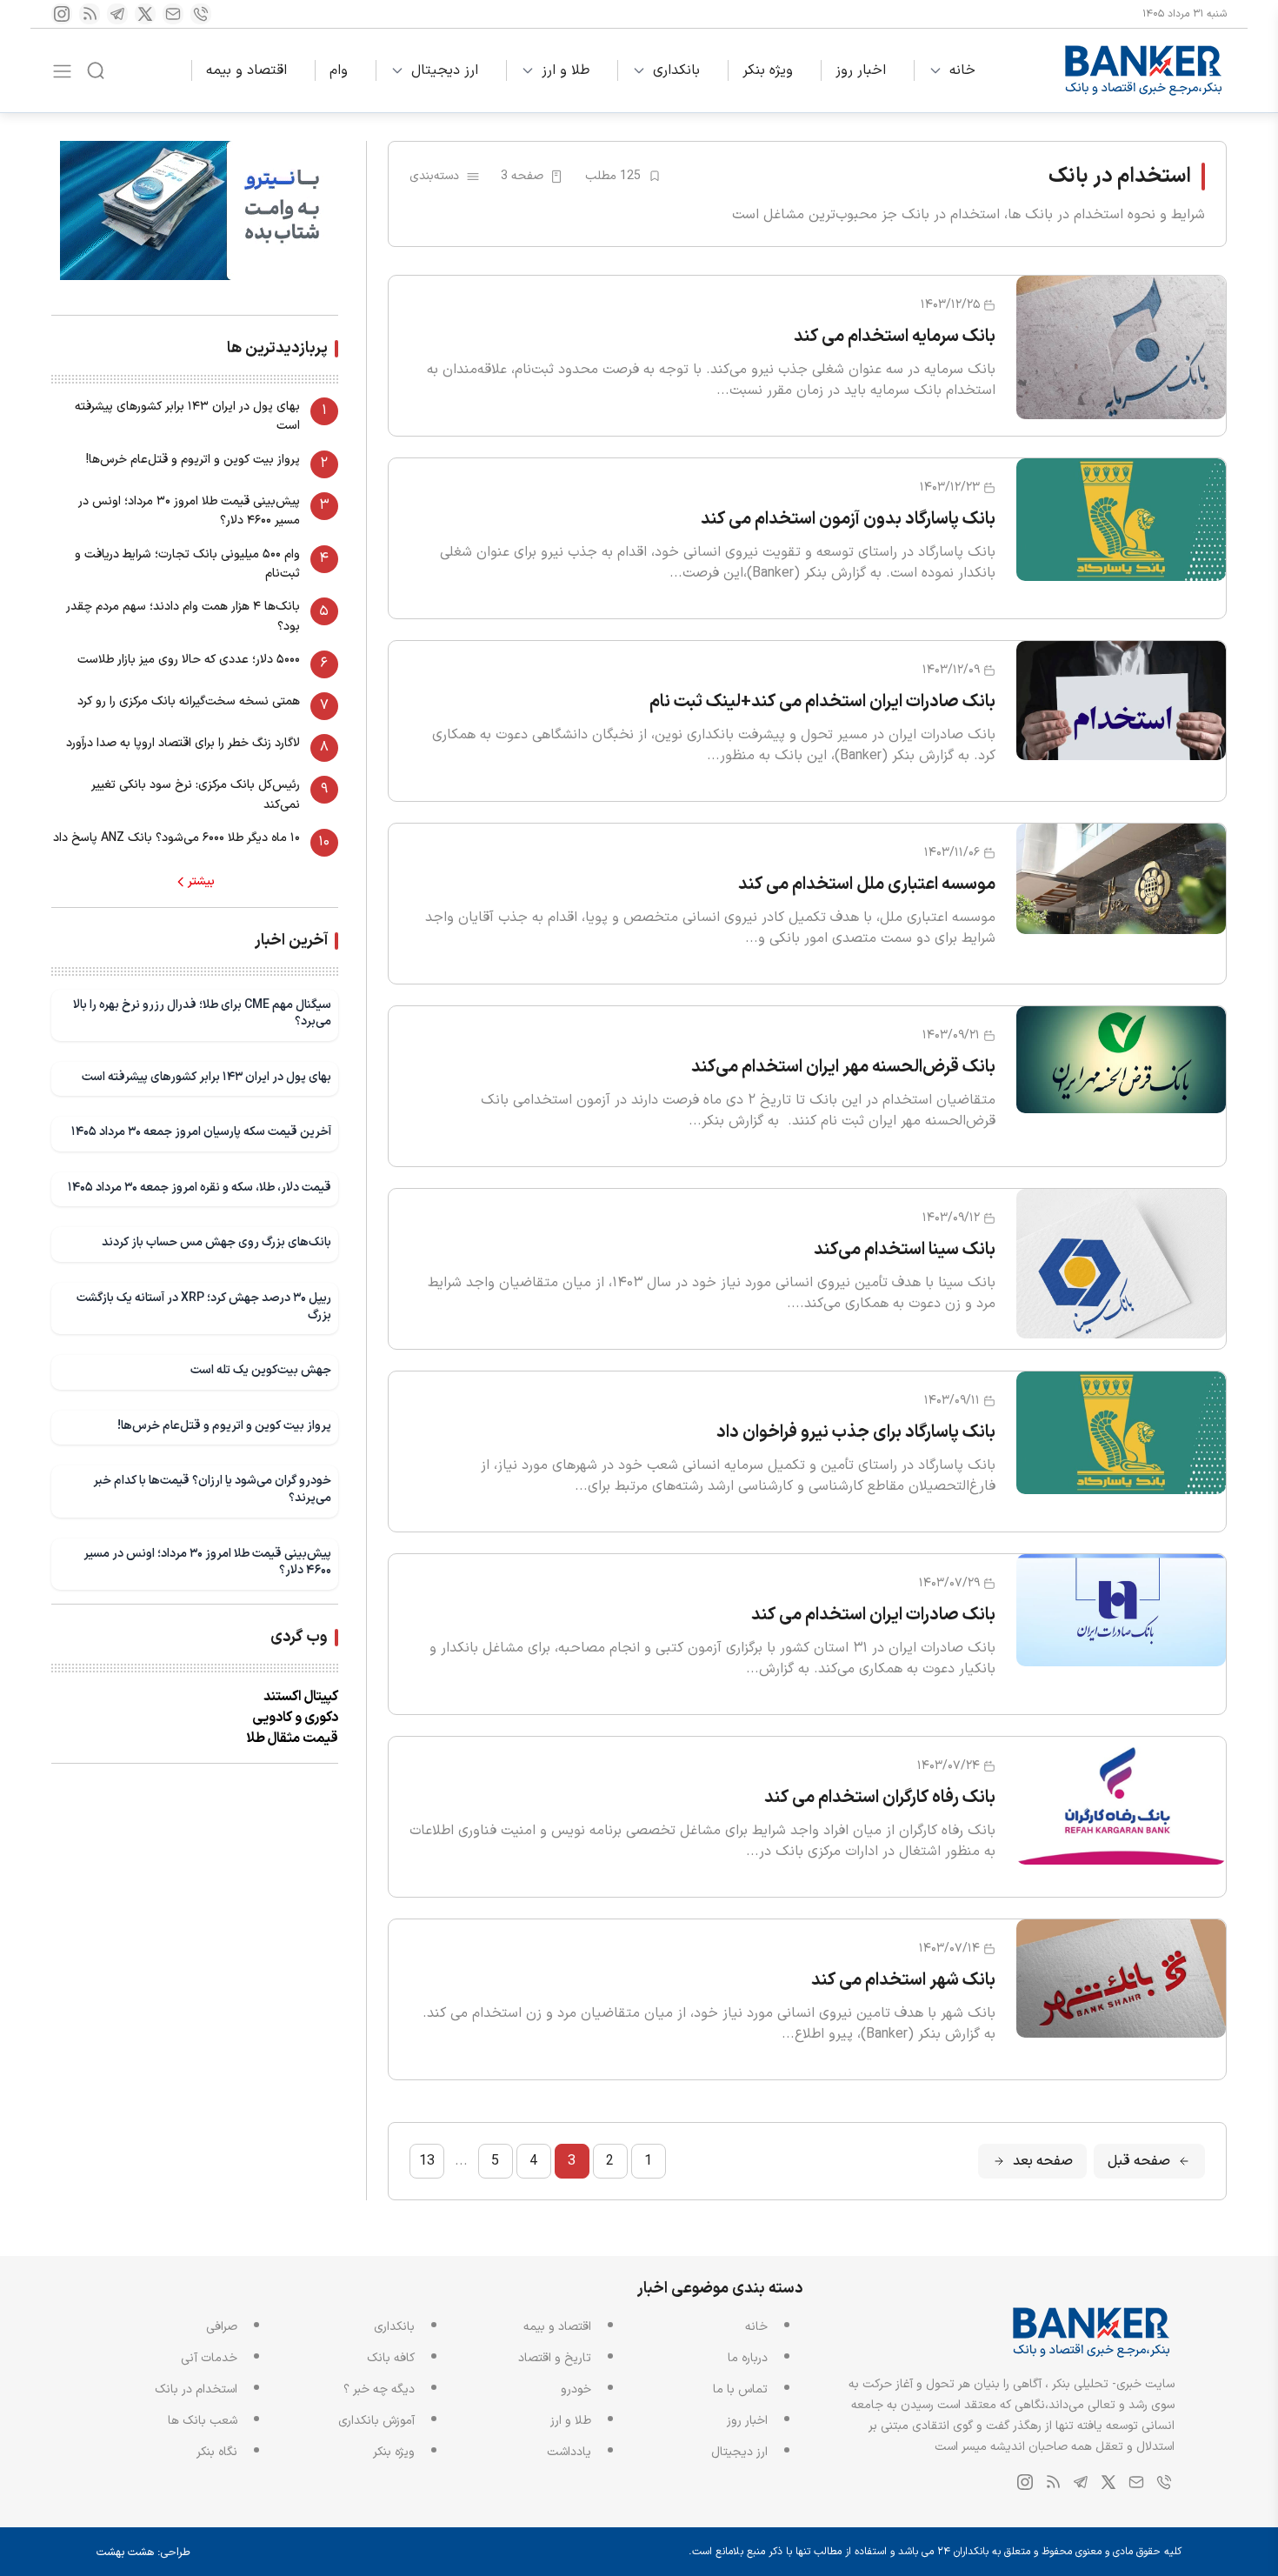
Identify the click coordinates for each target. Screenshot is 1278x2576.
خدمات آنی (209, 2358)
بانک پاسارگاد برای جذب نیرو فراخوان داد (856, 1432)
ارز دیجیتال (445, 70)
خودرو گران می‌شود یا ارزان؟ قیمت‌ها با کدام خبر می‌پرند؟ (212, 1489)
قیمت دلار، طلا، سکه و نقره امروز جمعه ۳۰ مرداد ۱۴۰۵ (200, 1188)
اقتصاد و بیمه (246, 70)
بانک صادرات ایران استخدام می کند (873, 1615)
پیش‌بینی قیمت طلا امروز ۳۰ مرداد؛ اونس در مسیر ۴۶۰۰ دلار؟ (189, 511)
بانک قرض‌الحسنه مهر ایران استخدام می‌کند (843, 1067)
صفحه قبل (1139, 2161)
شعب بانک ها (203, 2421)
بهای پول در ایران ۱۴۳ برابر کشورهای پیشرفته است (187, 416)
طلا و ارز (566, 70)
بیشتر (201, 882)
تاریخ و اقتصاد (555, 2358)
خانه (962, 70)
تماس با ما (740, 2389)
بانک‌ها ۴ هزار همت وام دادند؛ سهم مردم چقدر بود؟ (183, 616)
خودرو (576, 2389)
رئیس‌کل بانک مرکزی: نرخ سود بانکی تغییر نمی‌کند (196, 794)
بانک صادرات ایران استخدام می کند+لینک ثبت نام (822, 702)
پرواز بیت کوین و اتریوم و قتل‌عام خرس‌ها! (193, 460)
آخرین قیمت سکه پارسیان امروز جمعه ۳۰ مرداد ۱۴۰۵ (201, 1132)
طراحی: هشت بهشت (143, 2553)
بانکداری (676, 70)
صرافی (222, 2327)
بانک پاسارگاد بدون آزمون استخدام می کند (848, 519)
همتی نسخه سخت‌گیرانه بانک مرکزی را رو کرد (189, 701)
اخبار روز (861, 70)
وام (339, 70)
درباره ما (748, 2358)
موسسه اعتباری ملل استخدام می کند (867, 884)
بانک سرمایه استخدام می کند (895, 337)
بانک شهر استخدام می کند (903, 1980)
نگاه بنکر (217, 2452)
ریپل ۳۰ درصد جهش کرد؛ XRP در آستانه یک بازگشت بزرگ (204, 1307)
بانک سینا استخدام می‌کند (905, 1250)
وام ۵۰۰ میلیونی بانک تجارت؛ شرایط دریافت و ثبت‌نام (187, 564)
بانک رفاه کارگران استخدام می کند (880, 1798)
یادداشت (569, 2452)
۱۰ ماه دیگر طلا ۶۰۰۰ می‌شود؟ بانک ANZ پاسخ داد (176, 838)
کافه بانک (391, 2358)
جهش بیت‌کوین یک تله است (261, 1370)
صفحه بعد (1043, 2161)
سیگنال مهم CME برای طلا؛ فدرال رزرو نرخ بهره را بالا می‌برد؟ (202, 1014)
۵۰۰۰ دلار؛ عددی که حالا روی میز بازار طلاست (189, 660)
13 (427, 2161)
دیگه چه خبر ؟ (379, 2389)
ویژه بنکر (768, 70)
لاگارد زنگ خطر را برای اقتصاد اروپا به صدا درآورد (183, 743)
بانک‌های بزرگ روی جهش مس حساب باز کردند (216, 1242)
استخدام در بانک (196, 2389)
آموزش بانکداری (376, 2421)
